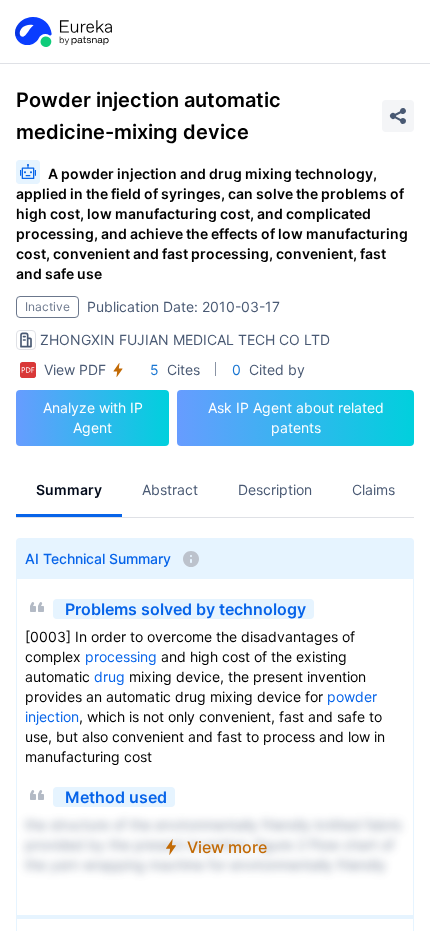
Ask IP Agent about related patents (296, 417)
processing (121, 656)
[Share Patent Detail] (398, 116)
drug (109, 676)
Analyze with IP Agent (93, 417)
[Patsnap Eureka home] (62, 32)
